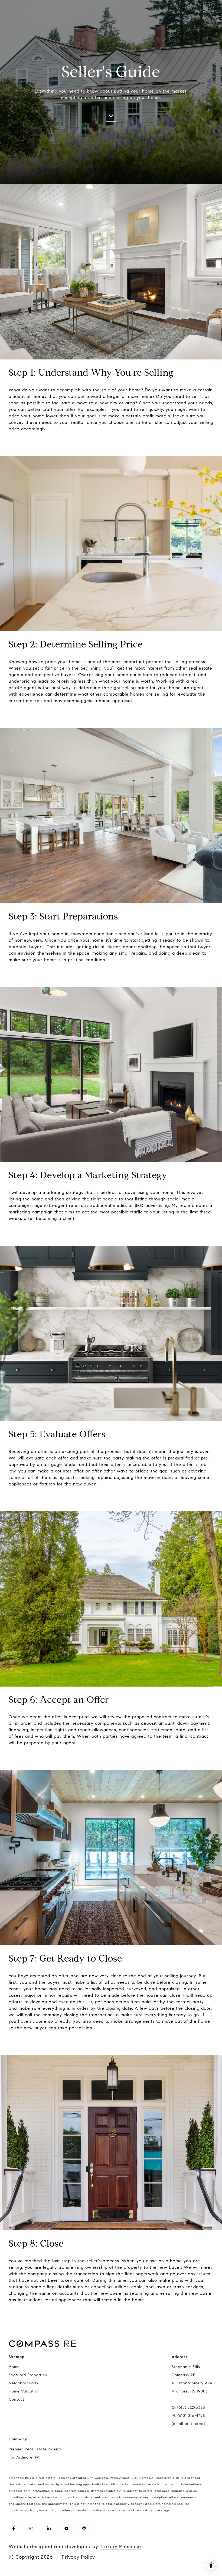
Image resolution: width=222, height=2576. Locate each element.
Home (14, 2367)
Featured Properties (28, 2375)
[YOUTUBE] (66, 2528)
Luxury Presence (121, 2546)
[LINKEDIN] (49, 2528)
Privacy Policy (78, 2557)
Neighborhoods (23, 2383)
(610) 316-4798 (191, 2416)
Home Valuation (24, 2391)
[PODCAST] (84, 2528)
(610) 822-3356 (191, 2408)
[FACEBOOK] (14, 2528)
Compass (146, 2478)
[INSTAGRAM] (31, 2528)
